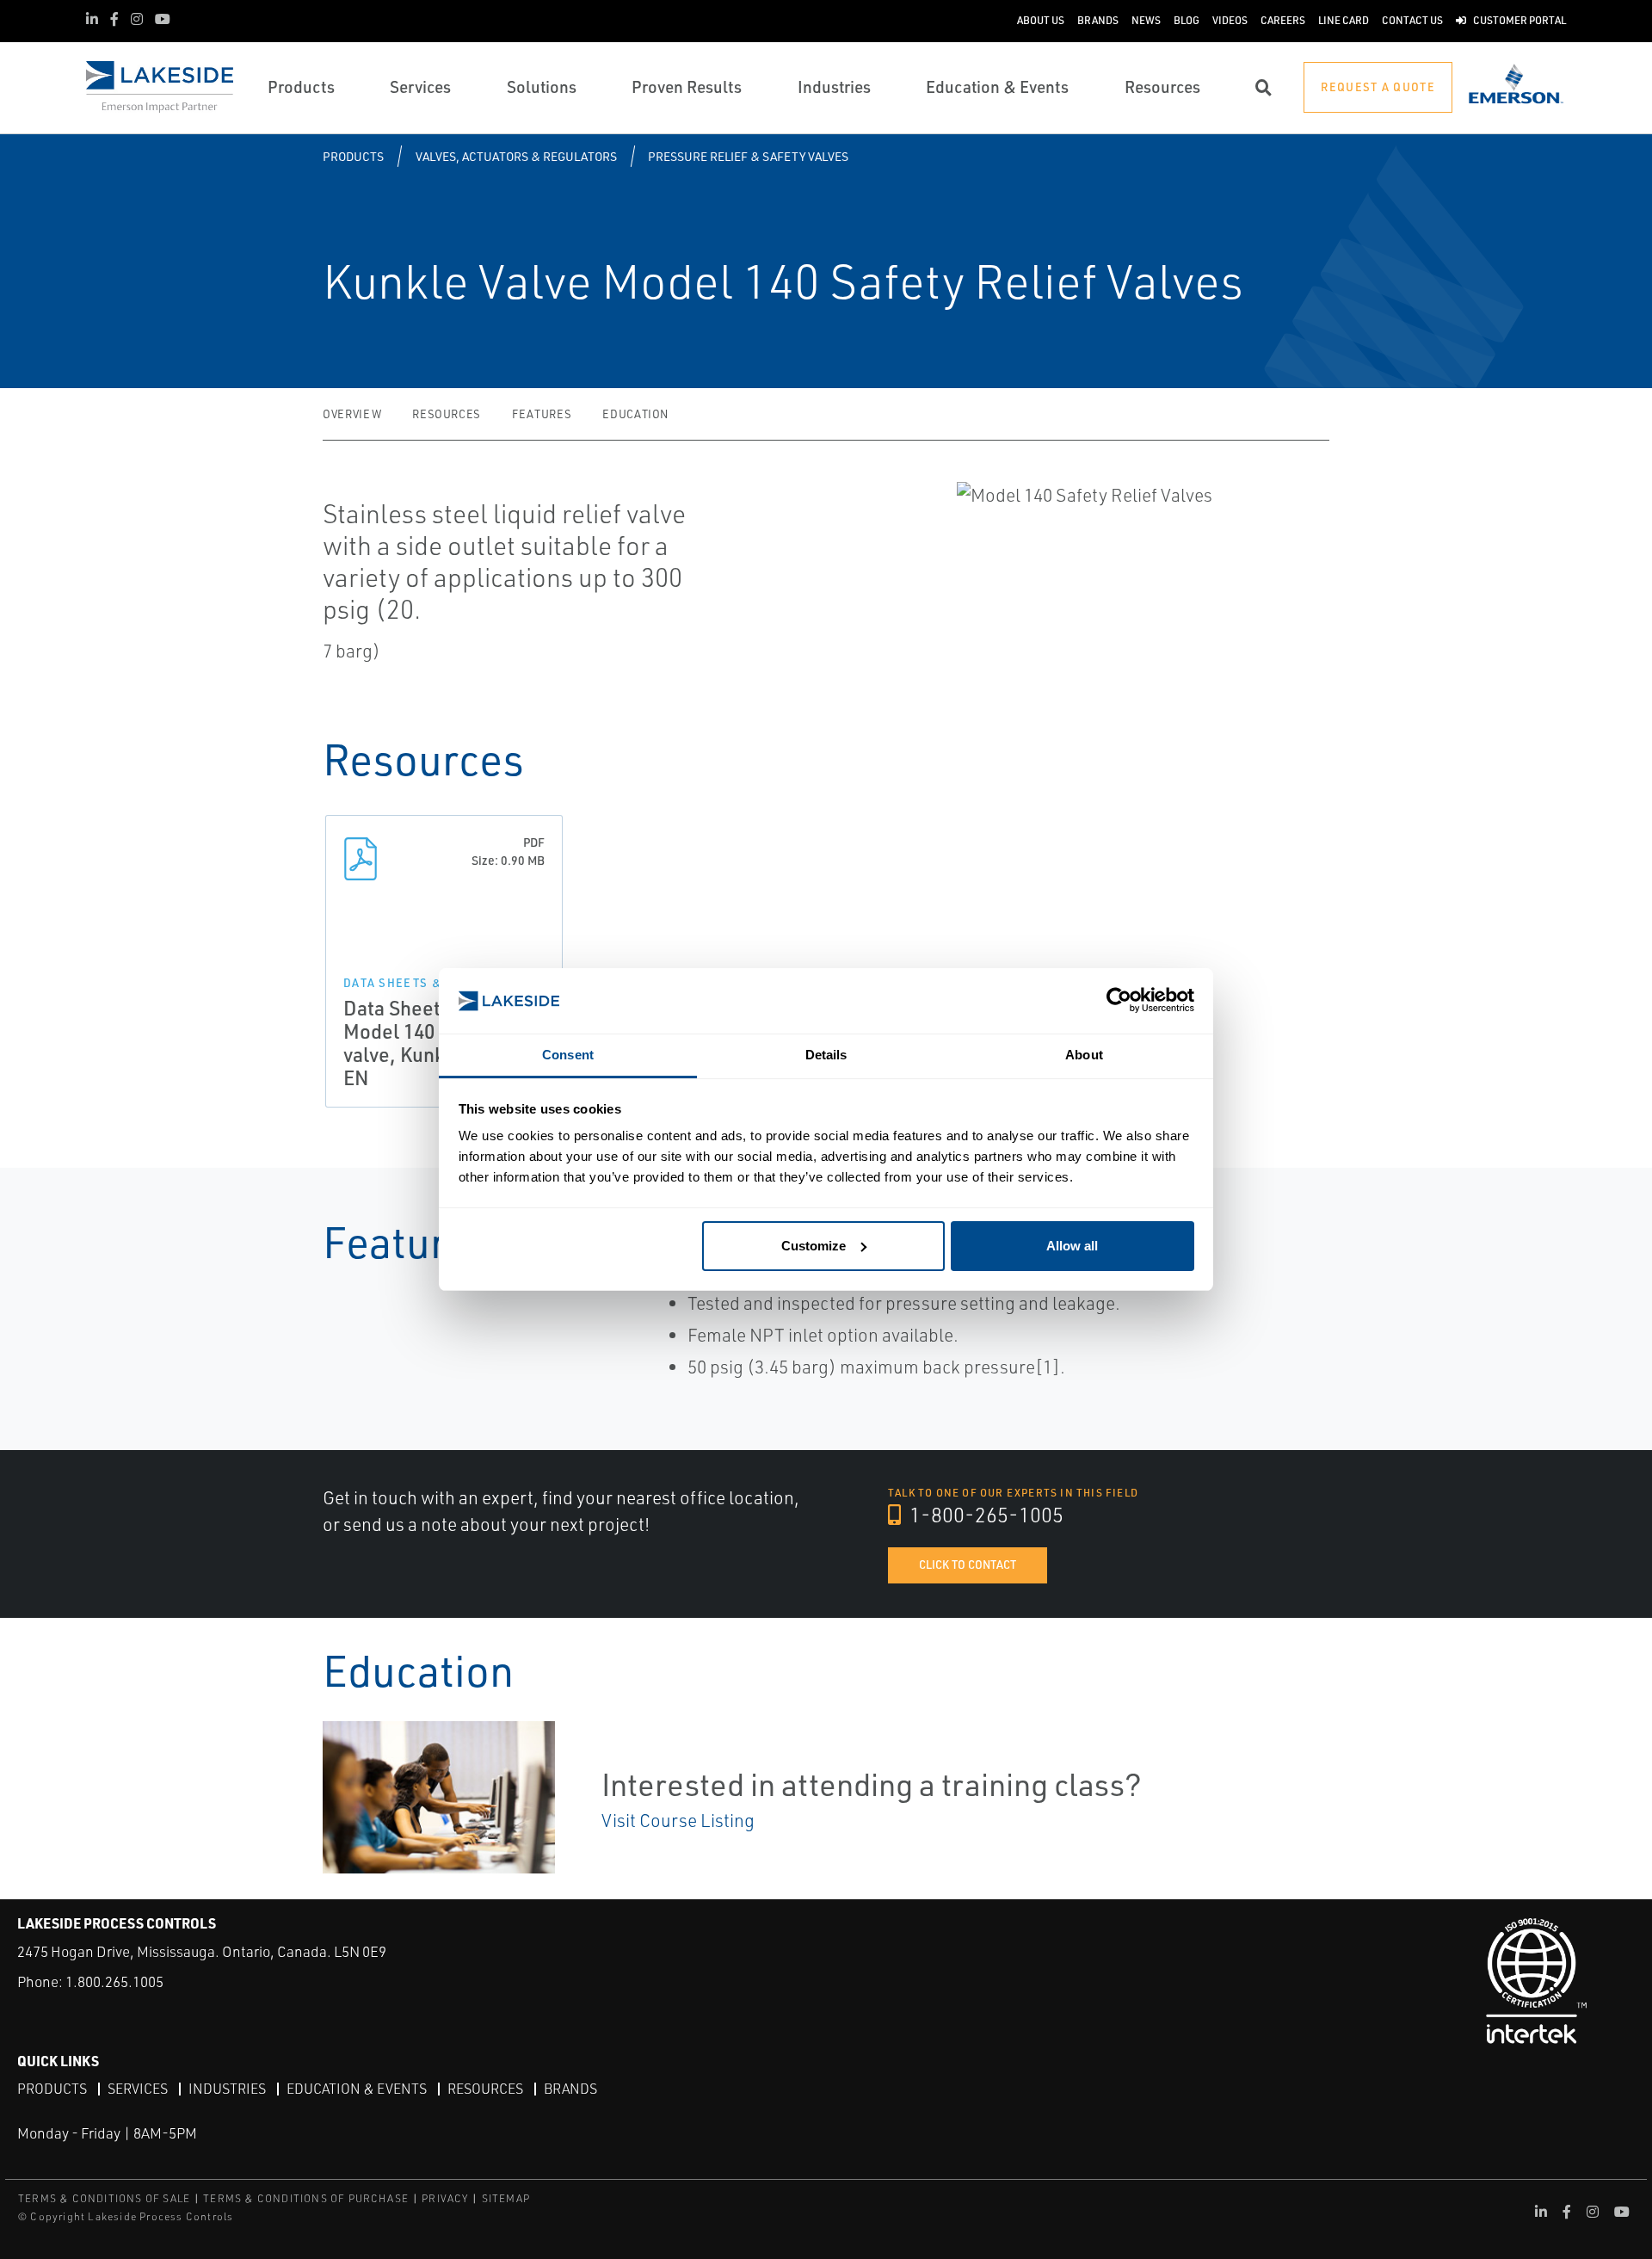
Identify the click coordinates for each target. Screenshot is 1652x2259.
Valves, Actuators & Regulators (516, 156)
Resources (447, 414)
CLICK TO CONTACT (968, 1565)
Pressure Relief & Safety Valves (748, 156)
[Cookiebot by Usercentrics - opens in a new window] (1119, 1001)
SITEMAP (506, 2198)
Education (635, 414)
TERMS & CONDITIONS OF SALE (104, 2198)
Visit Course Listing (678, 1820)
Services (138, 2089)
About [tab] (1084, 1055)
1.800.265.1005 (114, 1981)
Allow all (1072, 1246)
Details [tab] (826, 1055)
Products (353, 156)
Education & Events (357, 2089)
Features (542, 414)
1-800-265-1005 (984, 1515)
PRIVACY (445, 2198)
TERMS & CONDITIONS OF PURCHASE (306, 2198)
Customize (814, 1246)
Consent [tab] (568, 1055)
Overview (352, 414)
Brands (570, 2089)
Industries (227, 2089)
